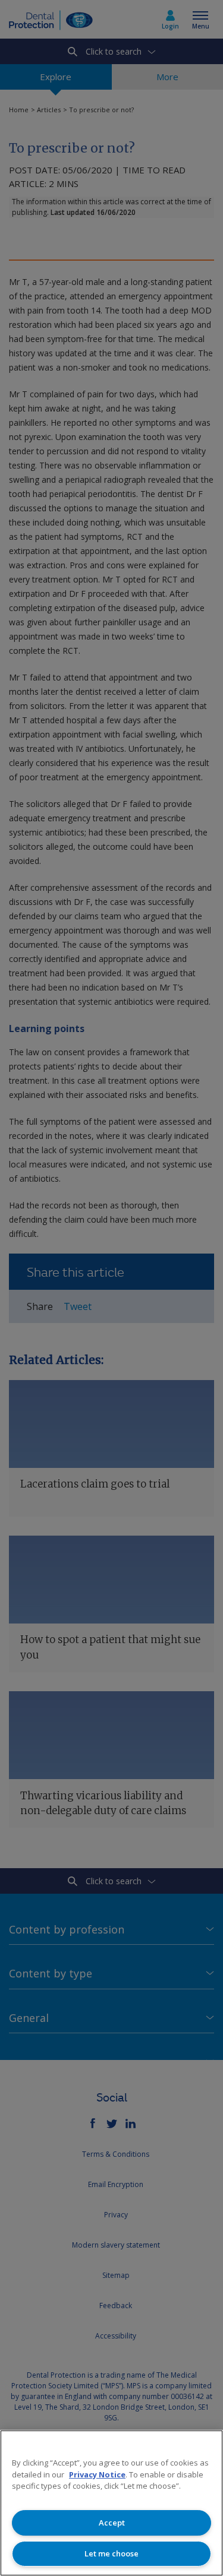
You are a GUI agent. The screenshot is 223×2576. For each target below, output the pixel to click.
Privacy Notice (97, 2474)
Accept (112, 2523)
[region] (111, 2503)
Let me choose (111, 2553)
